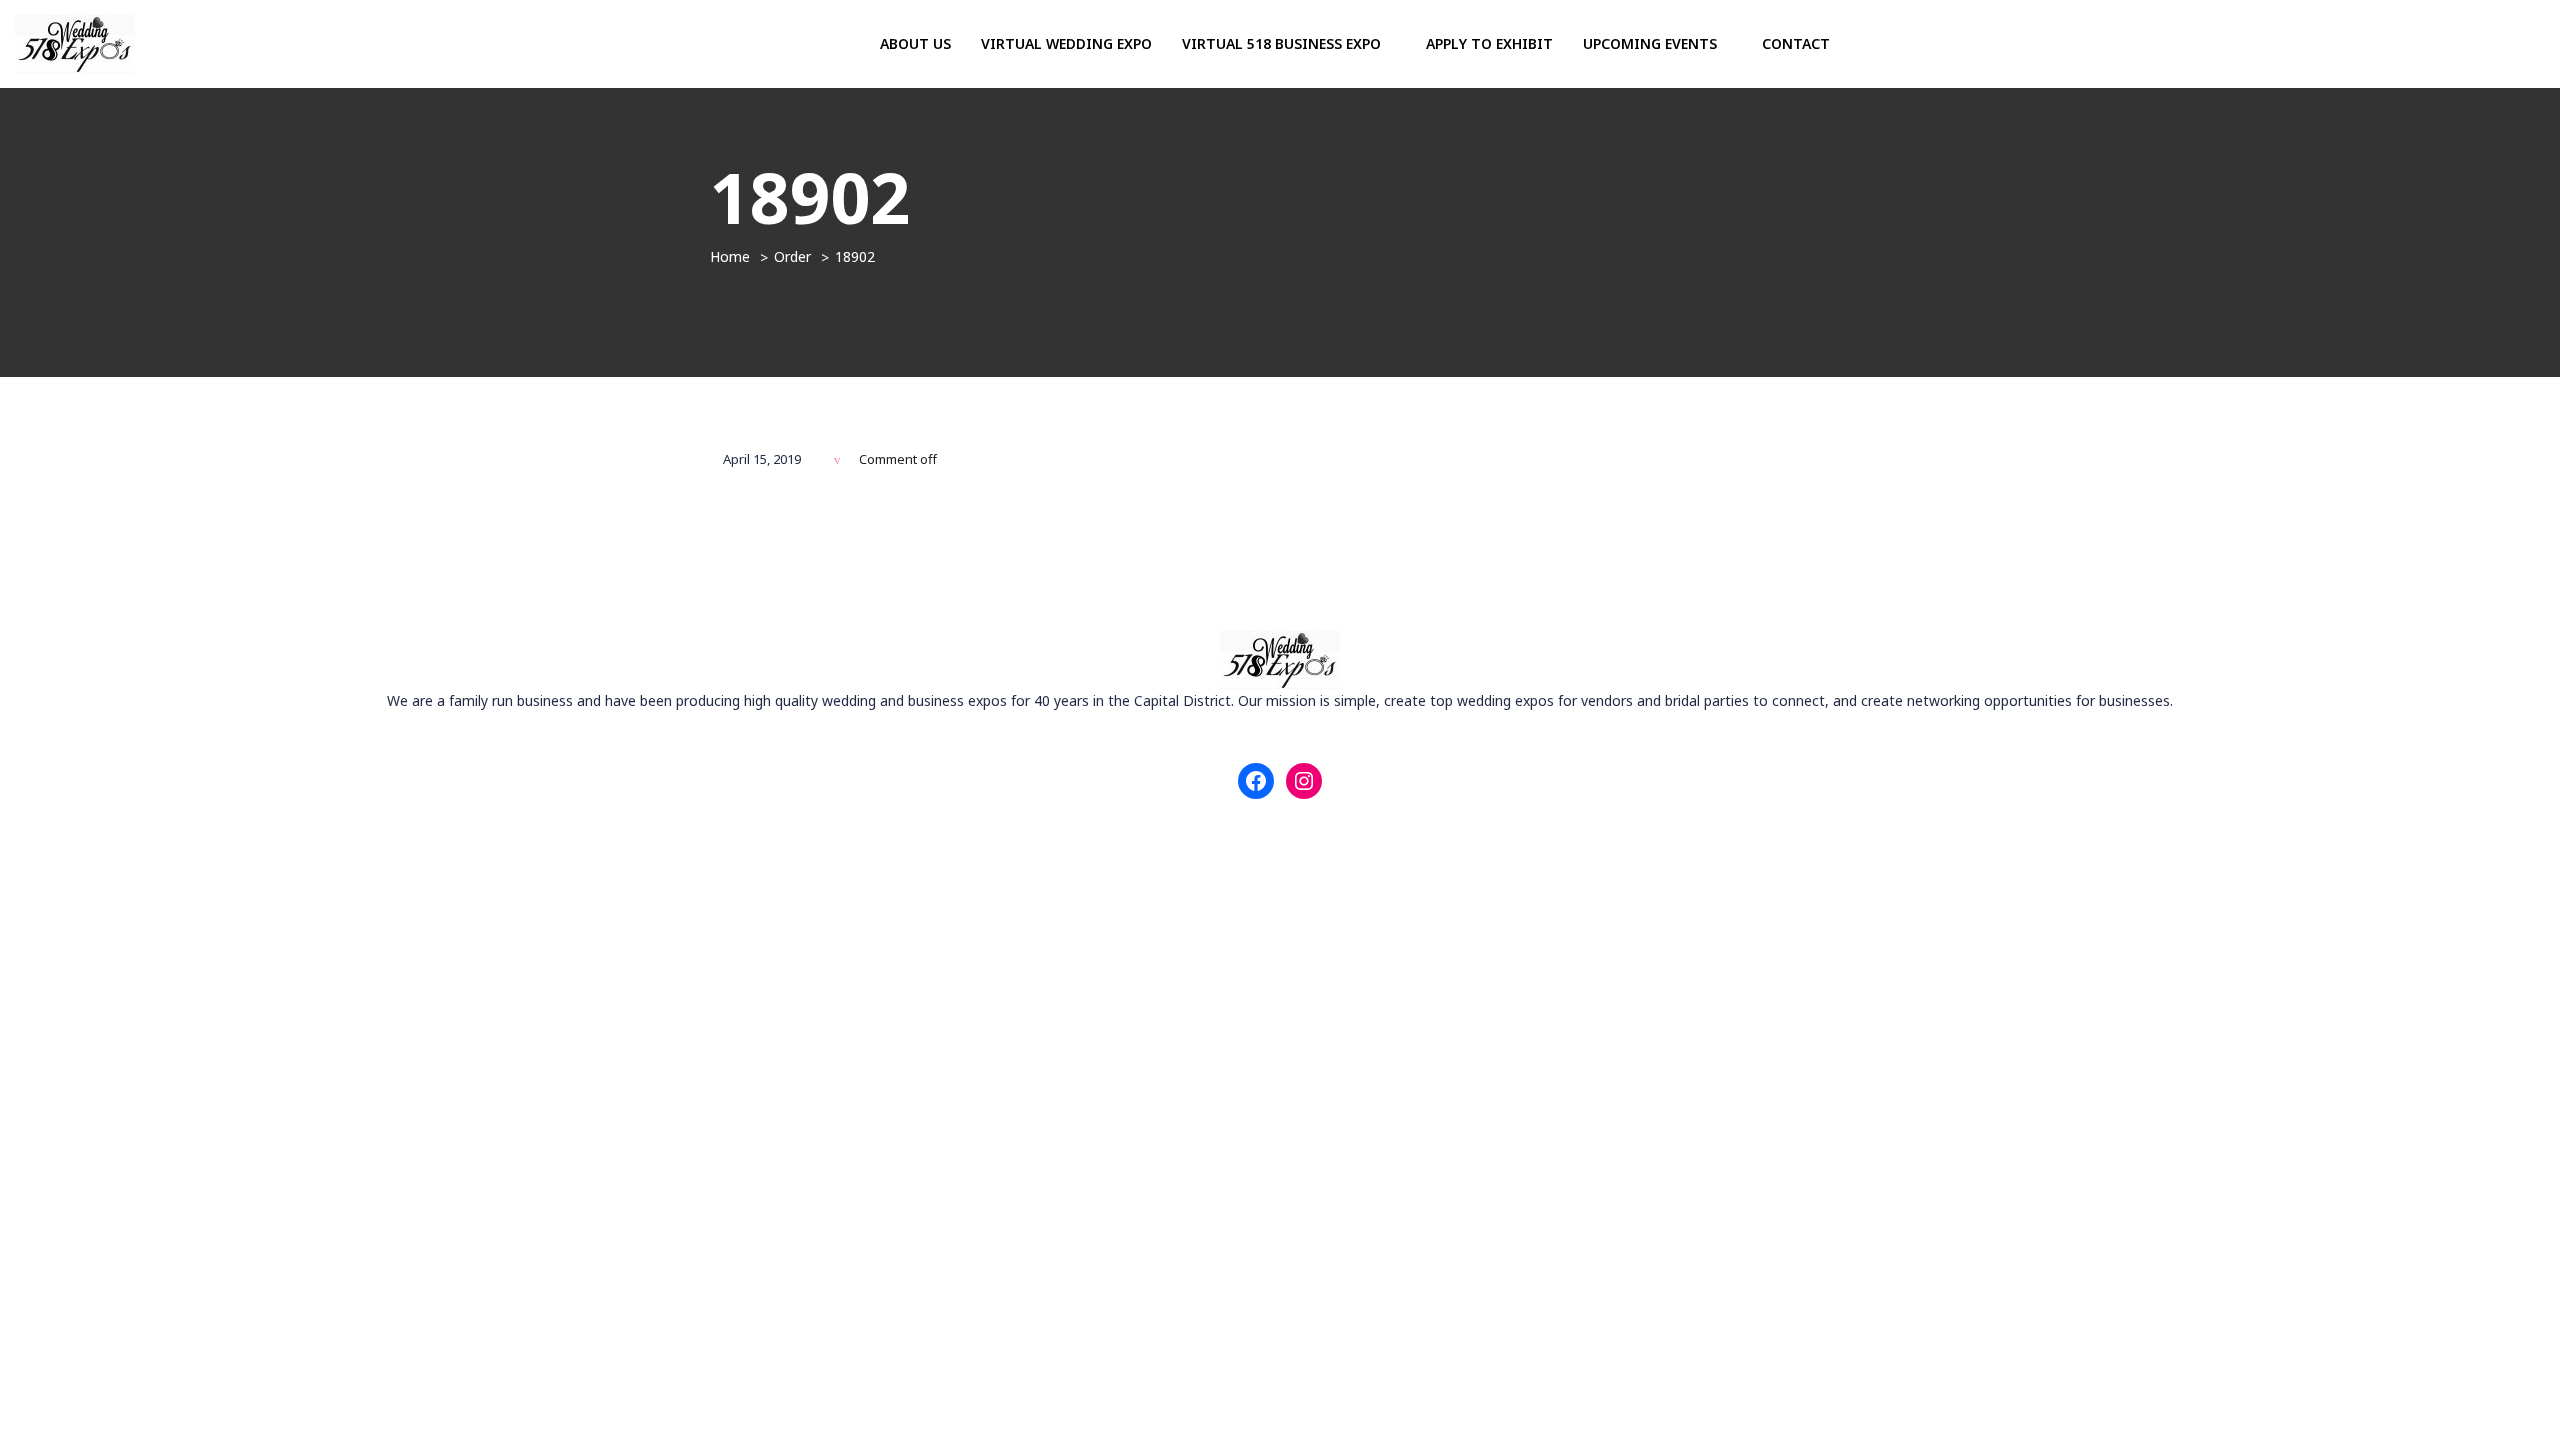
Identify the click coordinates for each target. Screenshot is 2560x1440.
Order (792, 256)
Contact (1796, 43)
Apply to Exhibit (1489, 43)
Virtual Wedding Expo (1066, 43)
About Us (915, 43)
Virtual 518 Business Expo (1283, 43)
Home (730, 256)
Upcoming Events (1652, 43)
